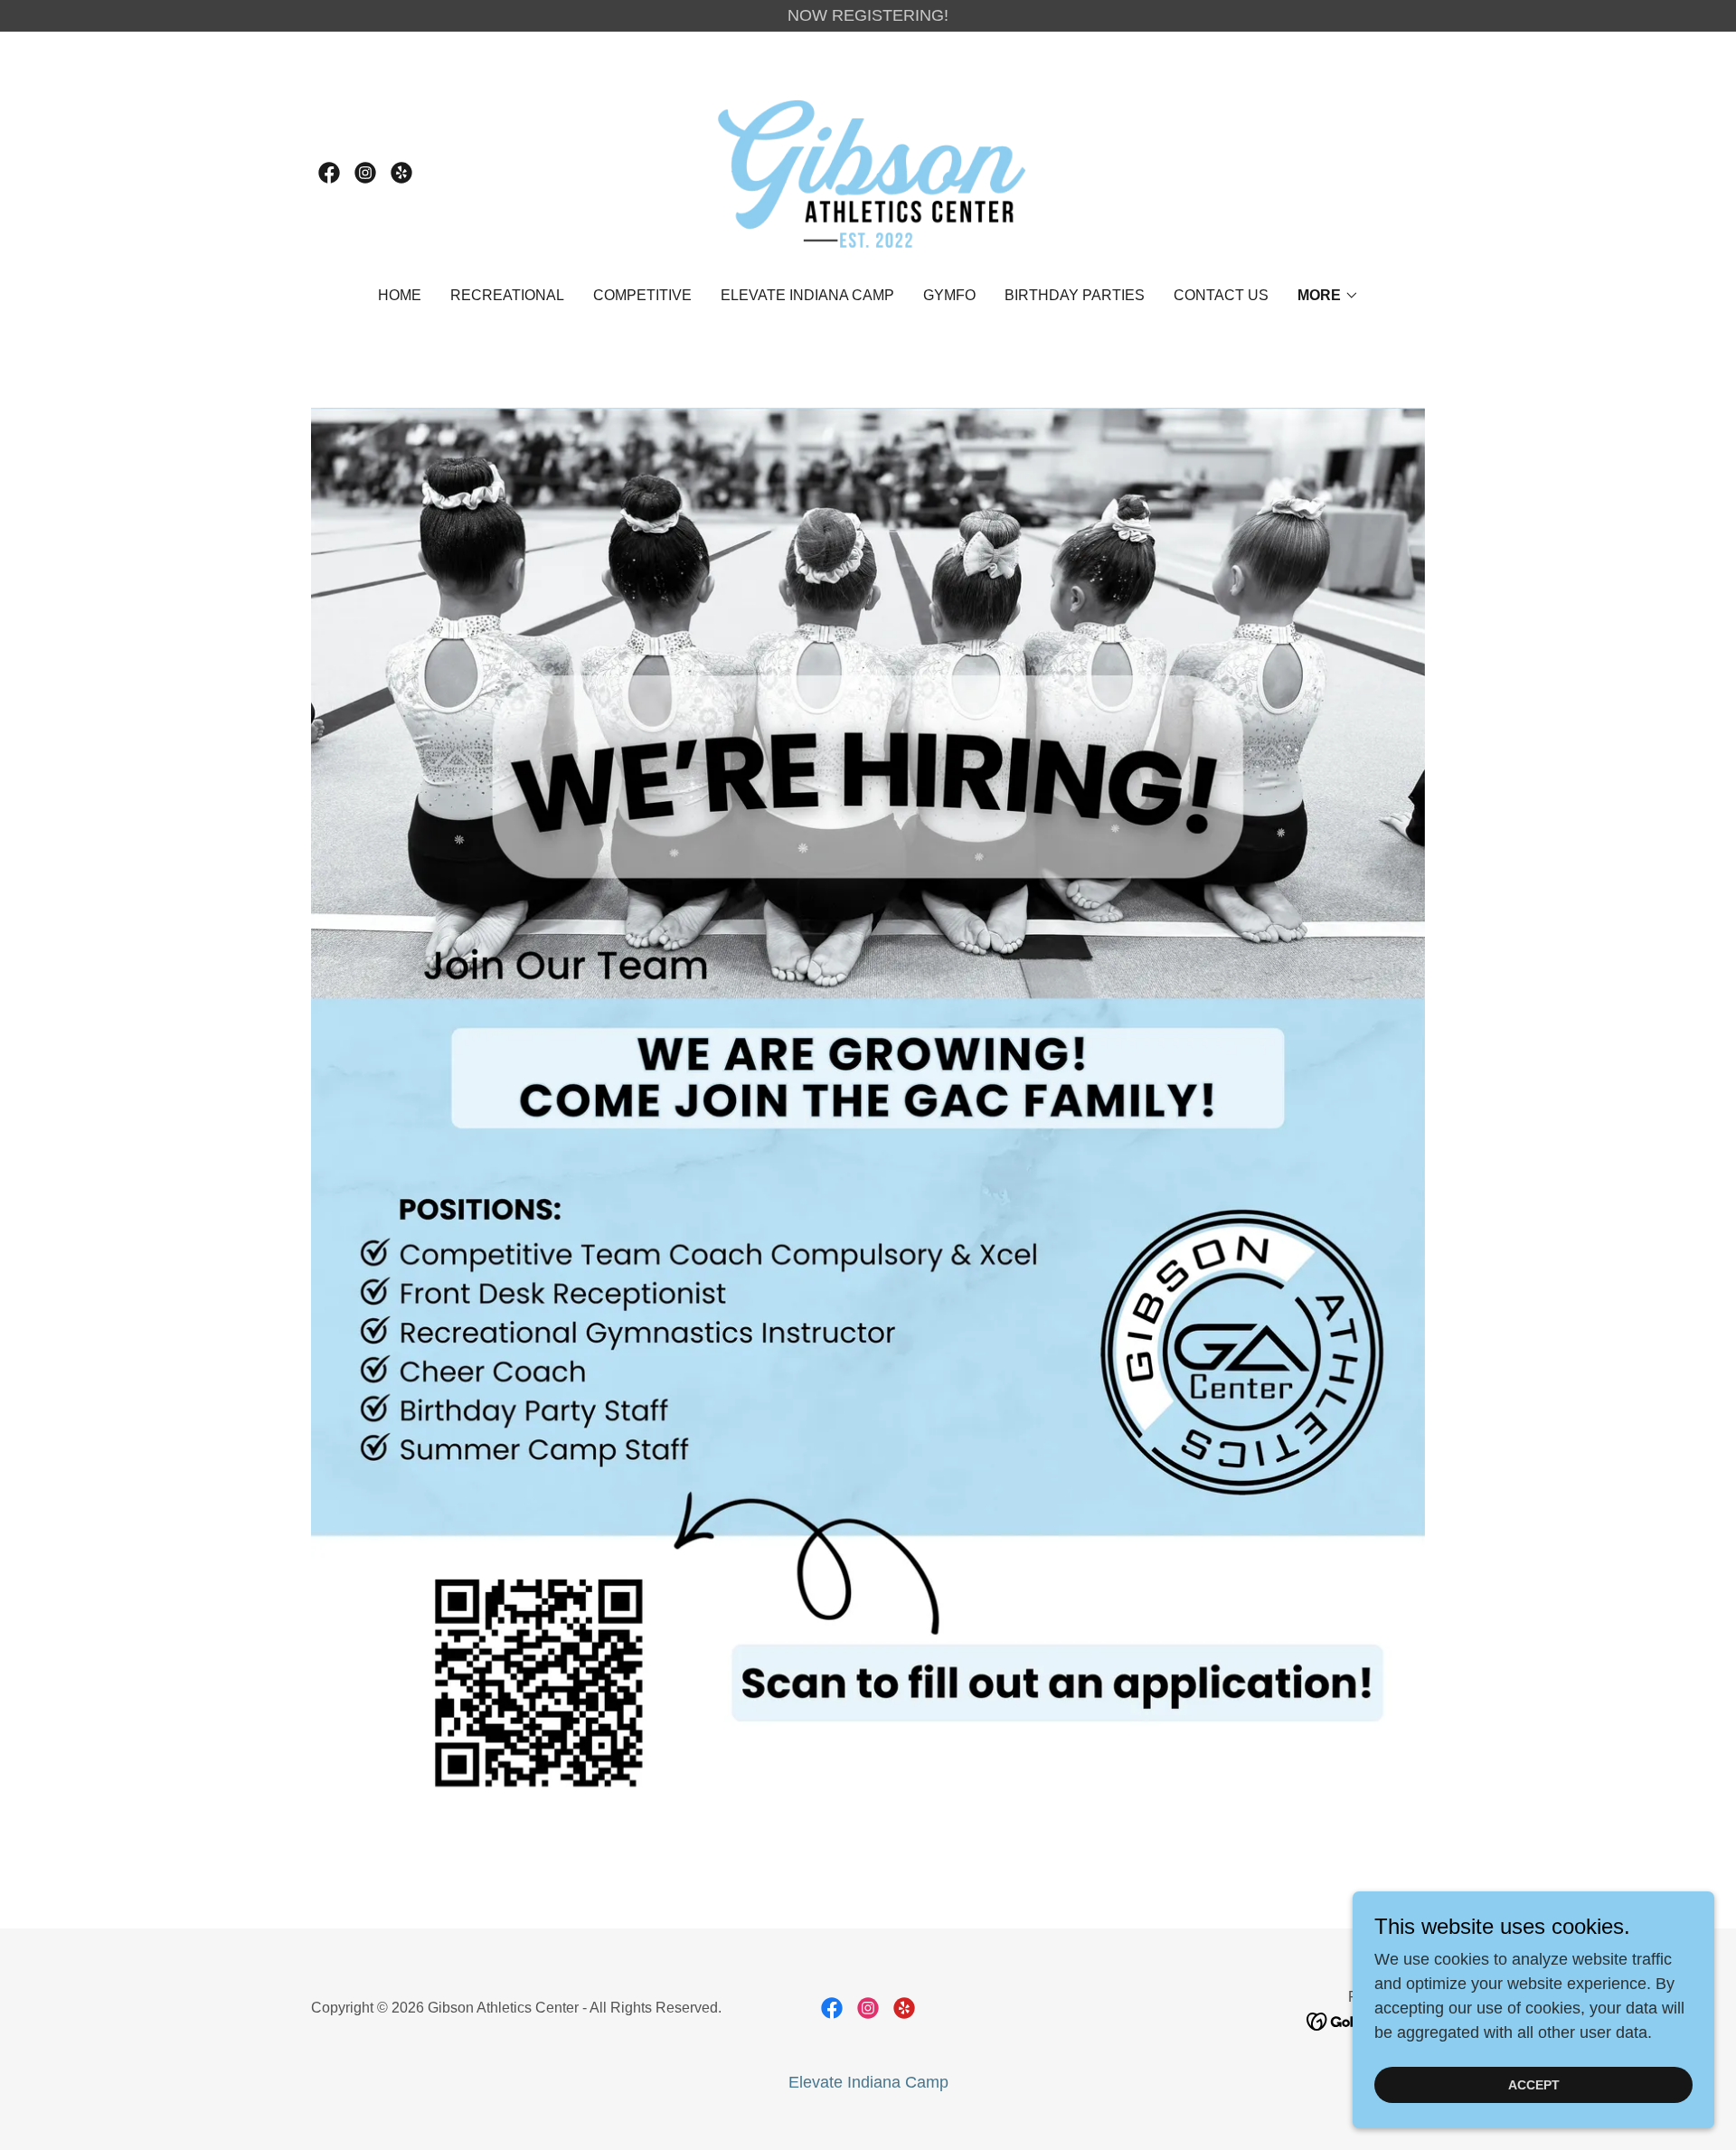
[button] (1328, 296)
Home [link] (400, 295)
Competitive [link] (642, 295)
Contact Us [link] (1221, 295)
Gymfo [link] (949, 295)
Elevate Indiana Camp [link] (807, 295)
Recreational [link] (507, 295)
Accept (1534, 2085)
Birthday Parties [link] (1075, 295)
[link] (329, 173)
